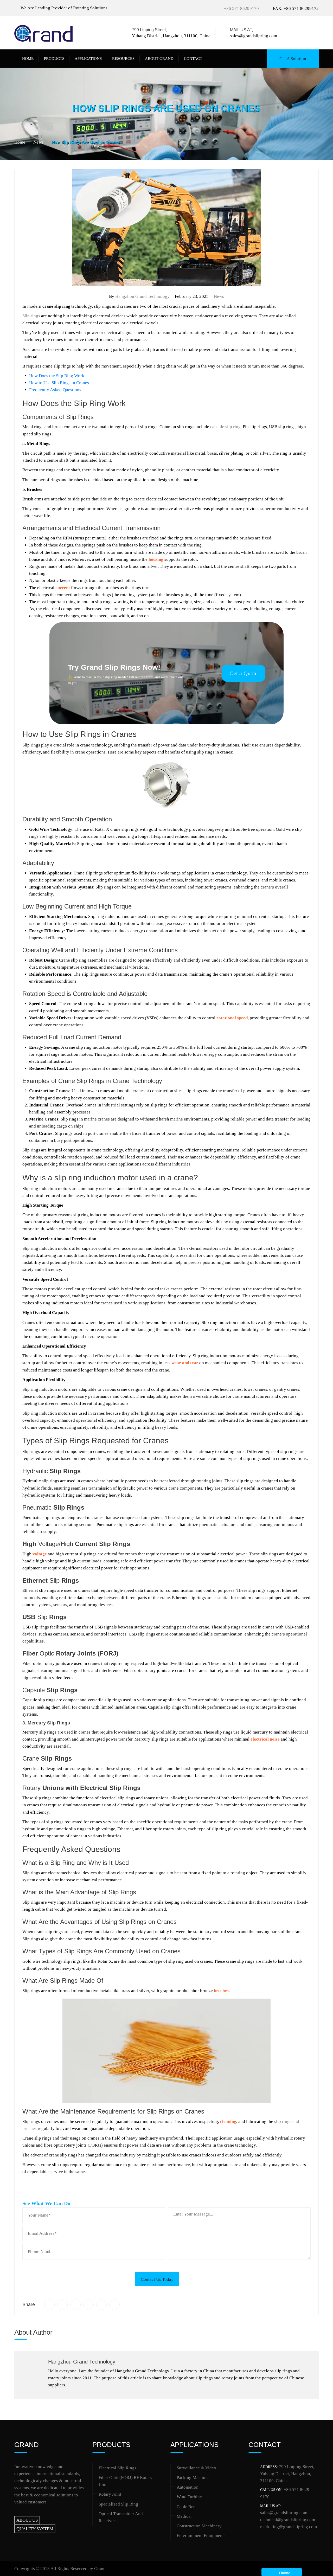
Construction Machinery (199, 2526)
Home (28, 59)
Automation (188, 2487)
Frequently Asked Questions (55, 390)
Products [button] (54, 59)
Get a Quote (244, 673)
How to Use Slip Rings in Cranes (59, 383)
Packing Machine (193, 2478)
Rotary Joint (110, 2494)
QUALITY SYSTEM (35, 2529)
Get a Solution (293, 59)
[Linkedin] (308, 33)
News (219, 296)
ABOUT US (27, 2520)
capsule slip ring (225, 427)
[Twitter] (300, 33)
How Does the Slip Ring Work (57, 376)
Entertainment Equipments (201, 2536)
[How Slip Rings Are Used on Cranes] (49, 2305)
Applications (88, 59)
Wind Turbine (189, 2497)
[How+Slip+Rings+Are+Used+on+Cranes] (62, 2305)
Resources (123, 59)
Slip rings (31, 316)
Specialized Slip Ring (118, 2504)
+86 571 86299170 (241, 8)
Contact (193, 59)
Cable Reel (187, 2507)
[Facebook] (293, 33)
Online (284, 2573)
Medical (184, 2516)
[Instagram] (316, 33)
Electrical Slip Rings (117, 2468)
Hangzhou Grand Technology (142, 296)
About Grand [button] (159, 59)
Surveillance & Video (196, 2468)
